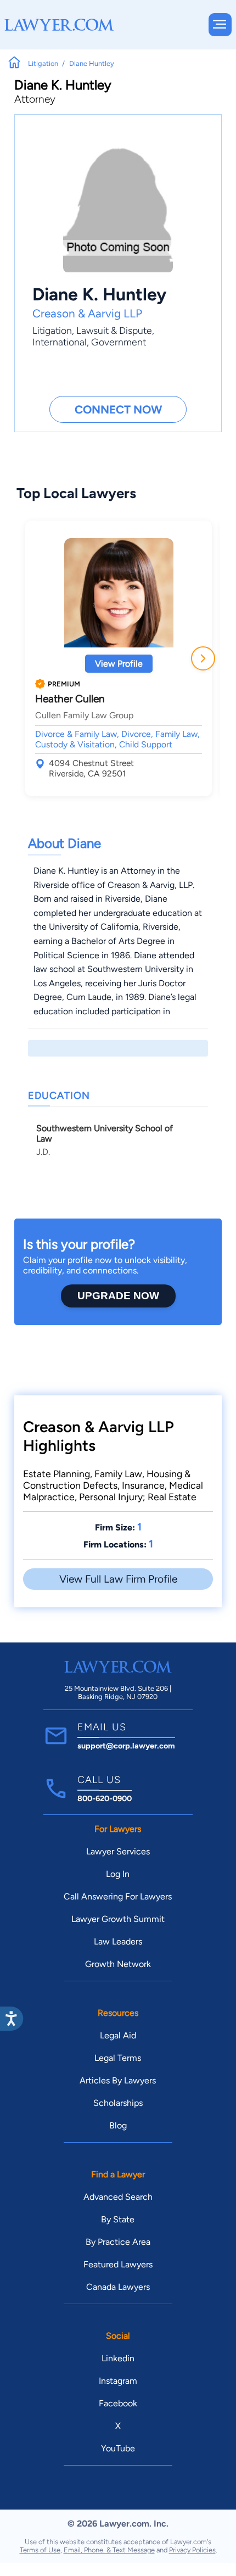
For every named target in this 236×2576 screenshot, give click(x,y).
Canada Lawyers (118, 2287)
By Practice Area (118, 2242)
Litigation (52, 330)
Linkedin (118, 2358)
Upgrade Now (118, 1296)
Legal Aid (118, 2035)
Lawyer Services (118, 1851)
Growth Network (118, 1964)
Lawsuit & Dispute (114, 330)
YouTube (118, 2448)
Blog (118, 2125)
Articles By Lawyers (118, 2080)
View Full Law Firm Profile (118, 1579)
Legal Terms (118, 2058)
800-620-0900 (105, 1798)
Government (119, 342)
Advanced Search (118, 2197)
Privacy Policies (192, 2550)
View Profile (119, 664)
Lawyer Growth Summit (118, 1919)
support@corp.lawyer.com (126, 1746)
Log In (118, 1874)
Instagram (118, 2381)
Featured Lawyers (118, 2264)
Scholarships (118, 2103)
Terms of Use (40, 2550)
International (60, 342)
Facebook (118, 2403)
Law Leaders (118, 1941)
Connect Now (118, 409)
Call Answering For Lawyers (118, 1896)
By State (118, 2219)
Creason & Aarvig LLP (87, 313)
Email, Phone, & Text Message (109, 2550)
